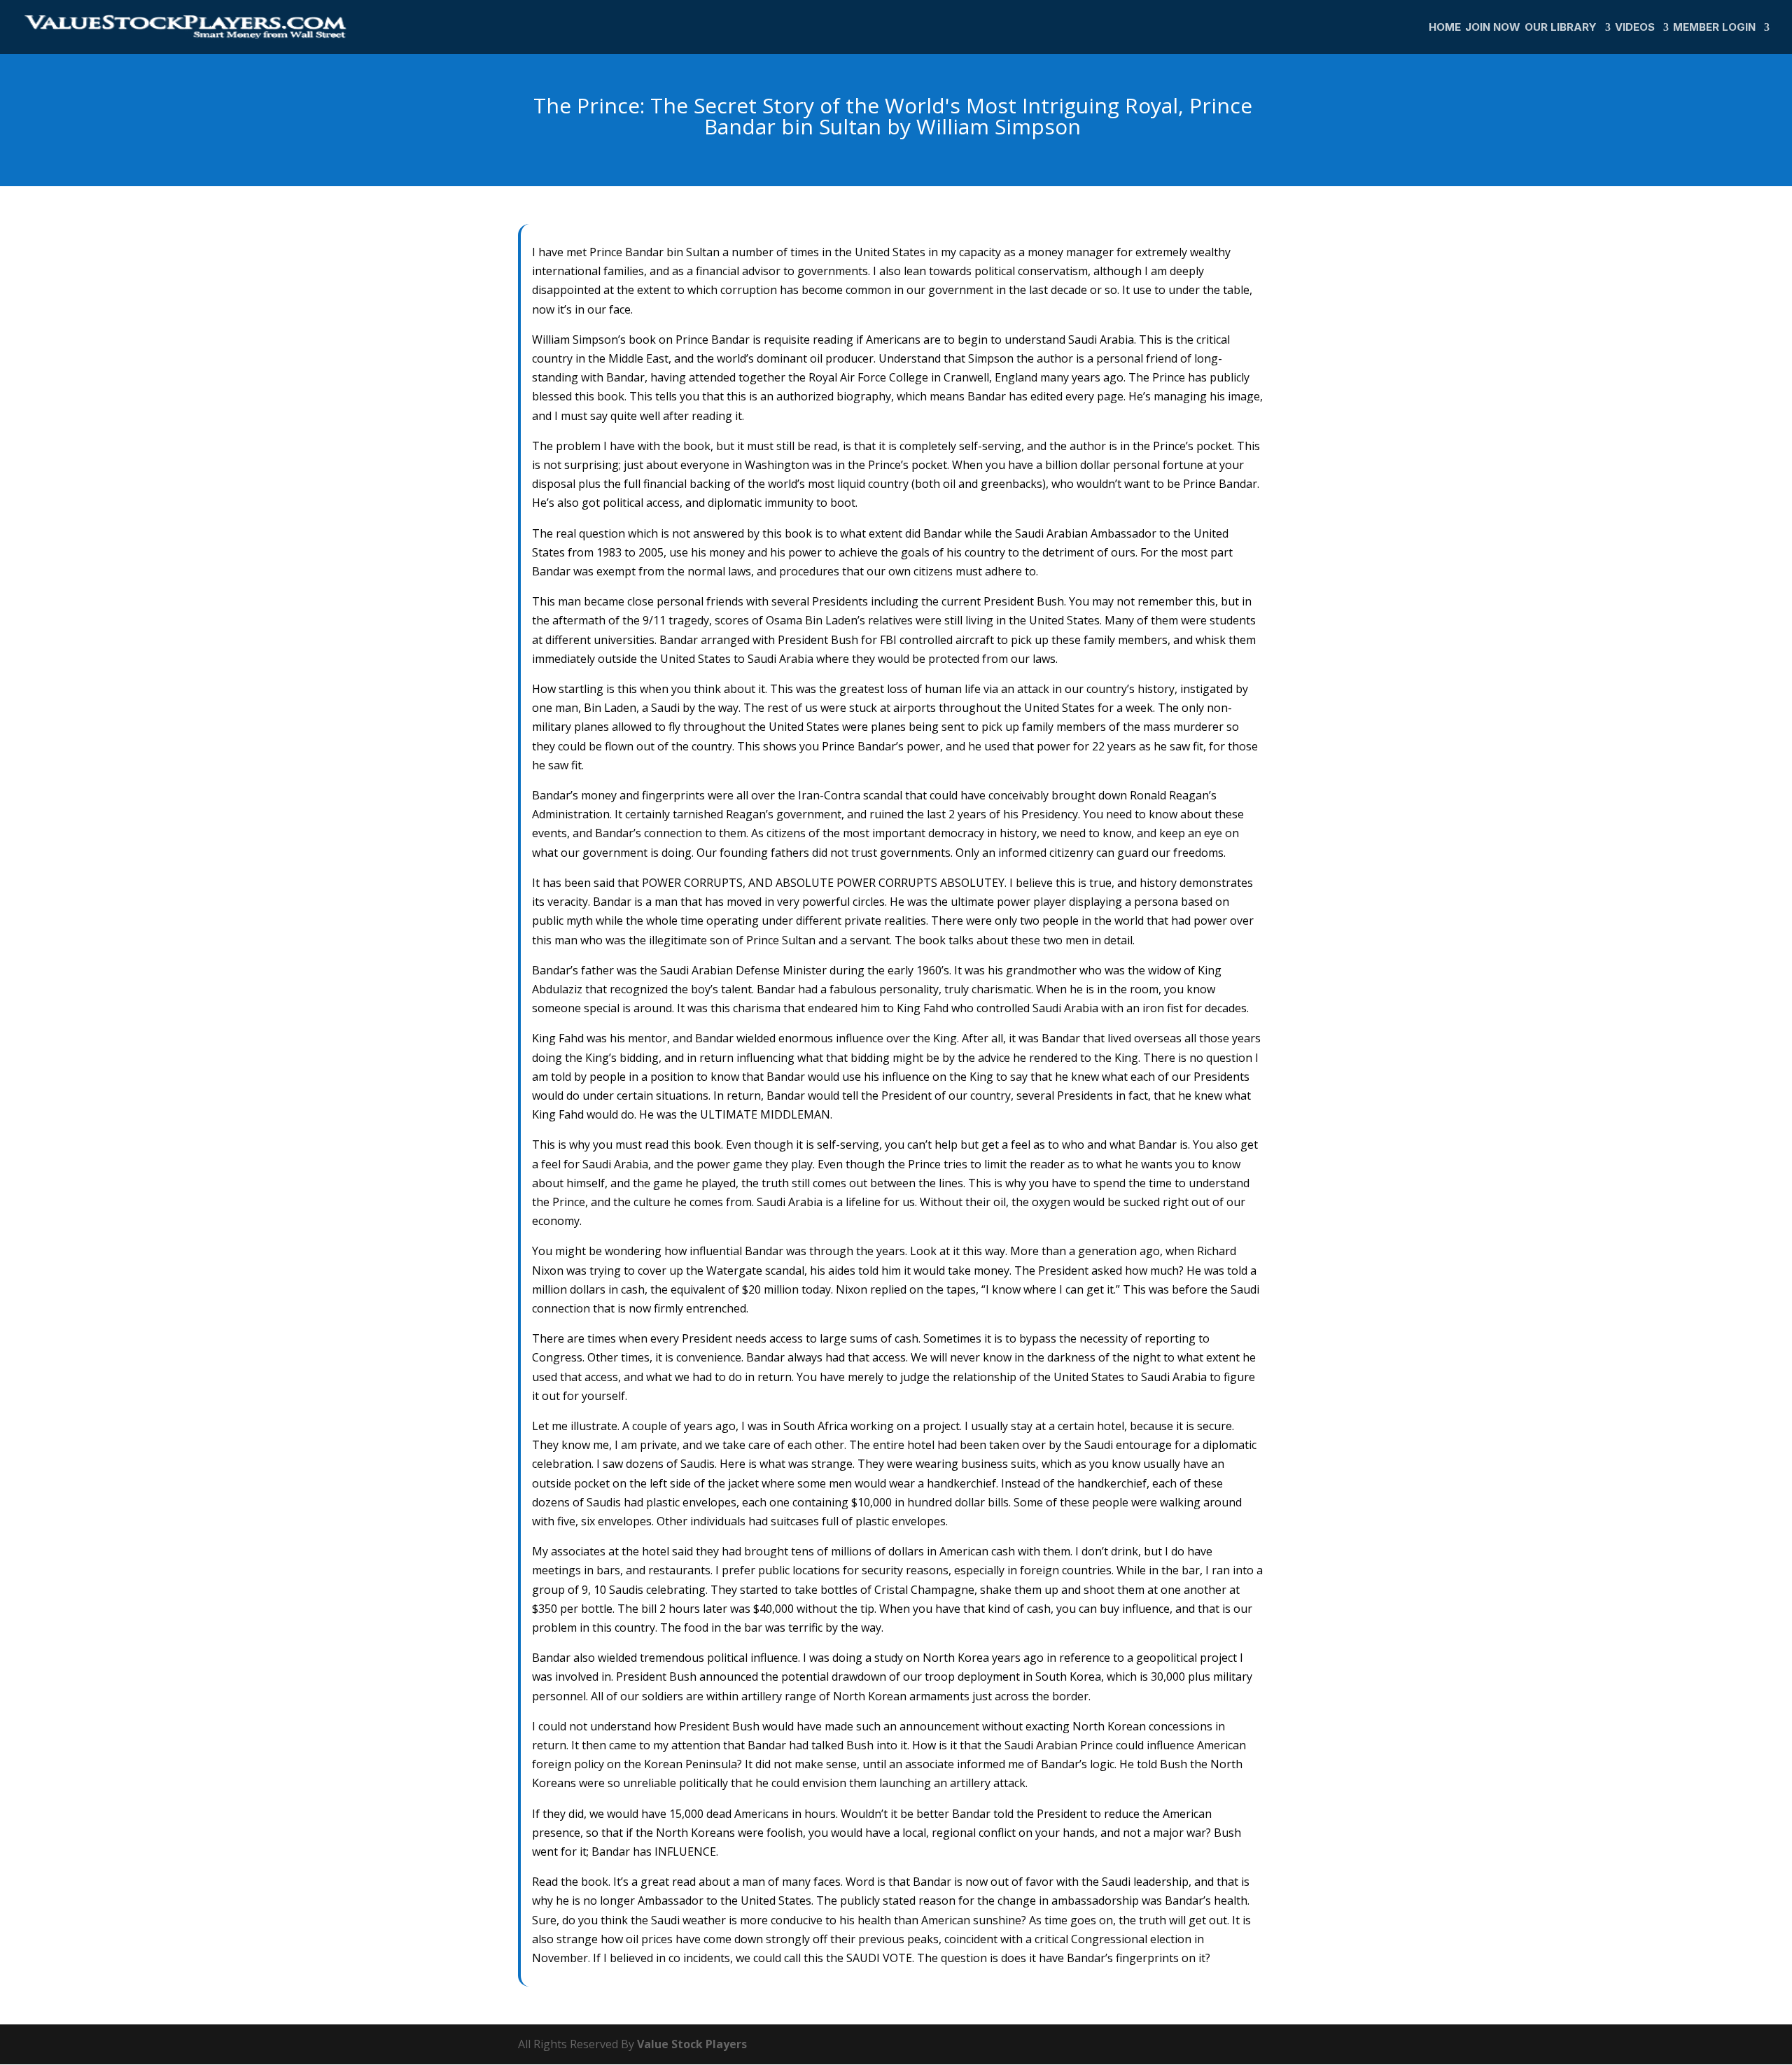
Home (1445, 28)
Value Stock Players (692, 2044)
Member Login (1714, 28)
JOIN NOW (1493, 28)
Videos (1635, 28)
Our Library (1561, 28)
